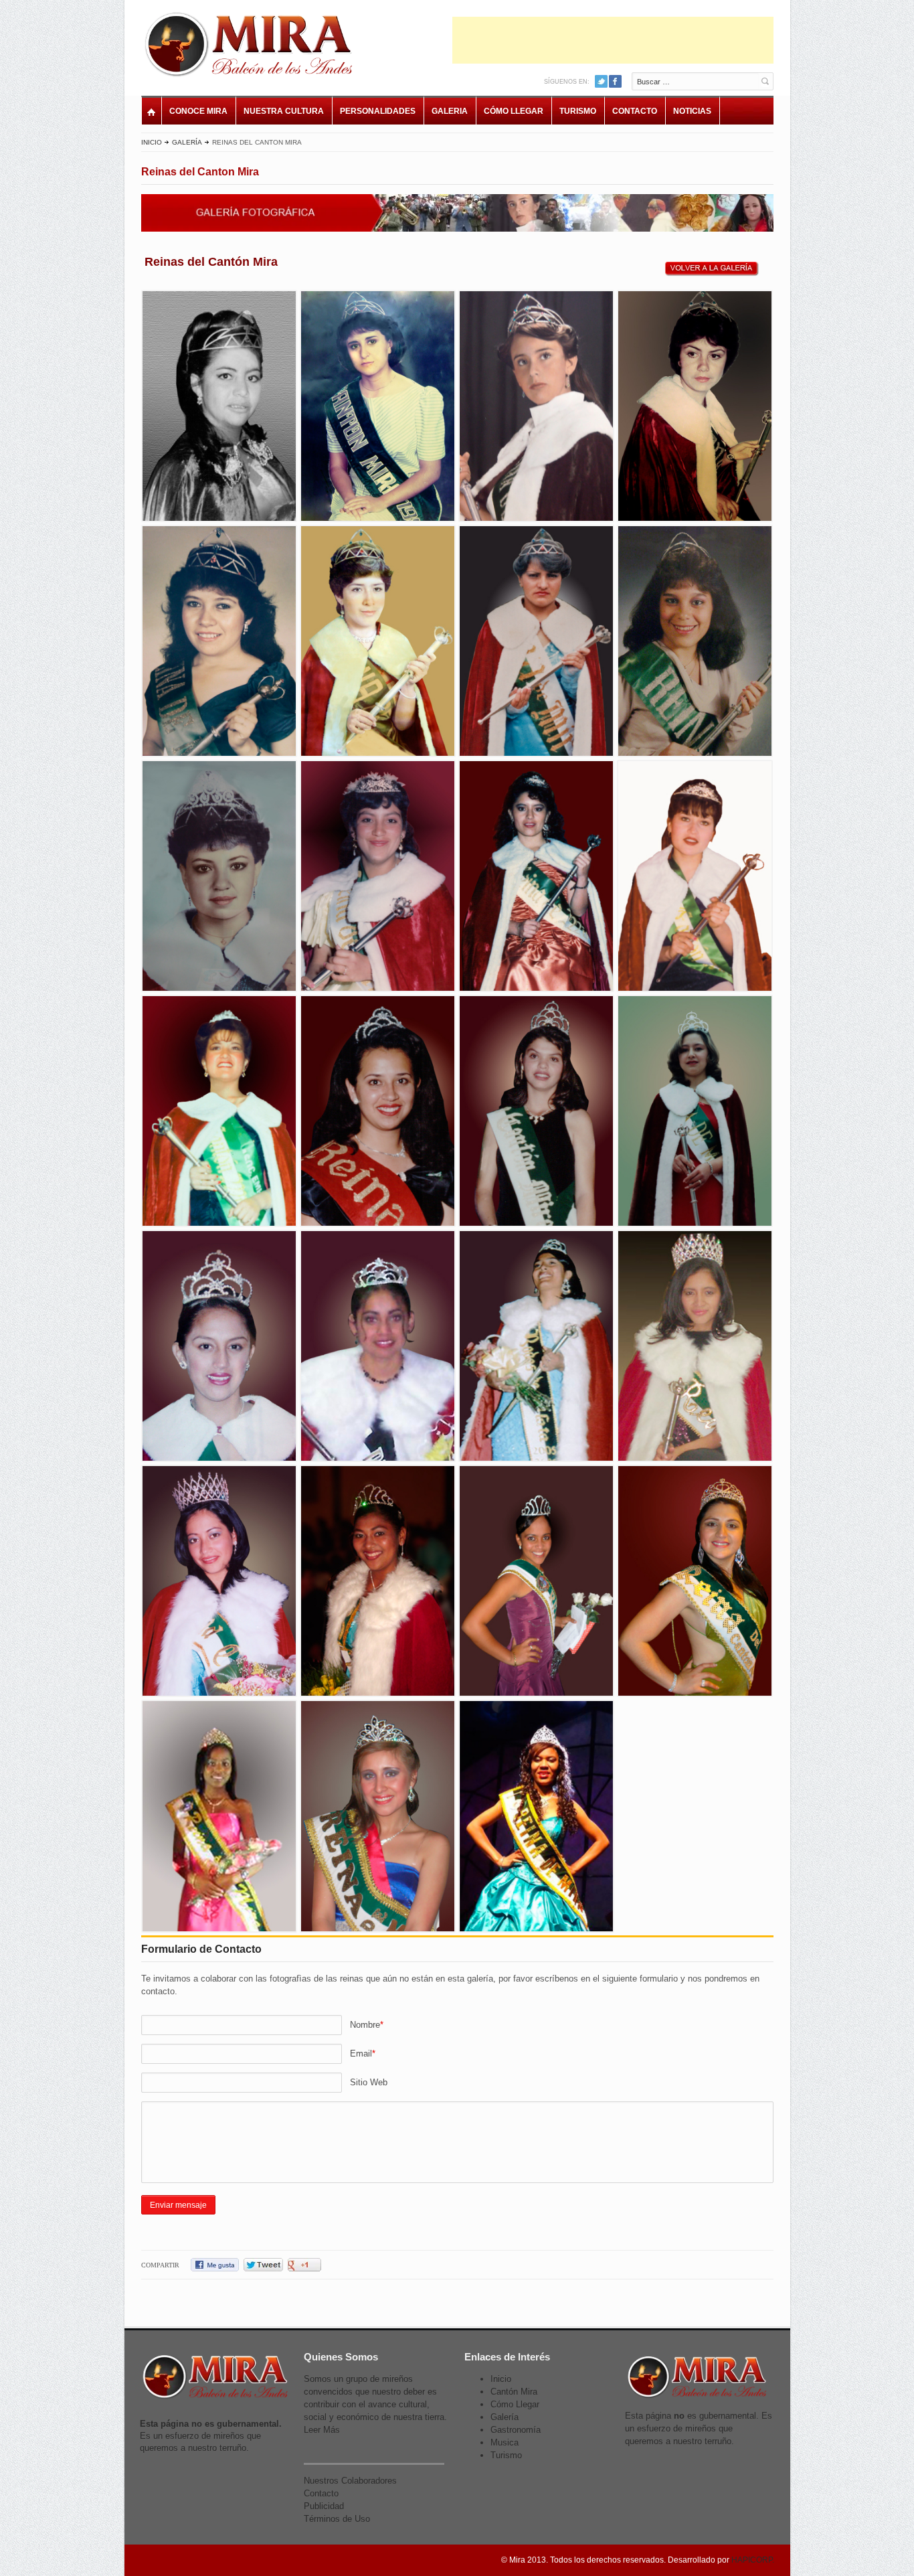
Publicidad (324, 2506)
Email (361, 2054)
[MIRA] (252, 47)
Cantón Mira (514, 2392)
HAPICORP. (753, 2560)
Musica (505, 2442)
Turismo (578, 111)
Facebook (615, 81)
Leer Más (322, 2430)
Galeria (450, 111)
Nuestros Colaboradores (350, 2481)
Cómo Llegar (514, 111)
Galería (187, 142)
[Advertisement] (613, 40)
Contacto (635, 111)
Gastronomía (516, 2430)
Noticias (692, 111)
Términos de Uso (337, 2519)
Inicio (152, 142)
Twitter (601, 81)
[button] (220, 406)
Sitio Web (369, 2082)
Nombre (365, 2025)
